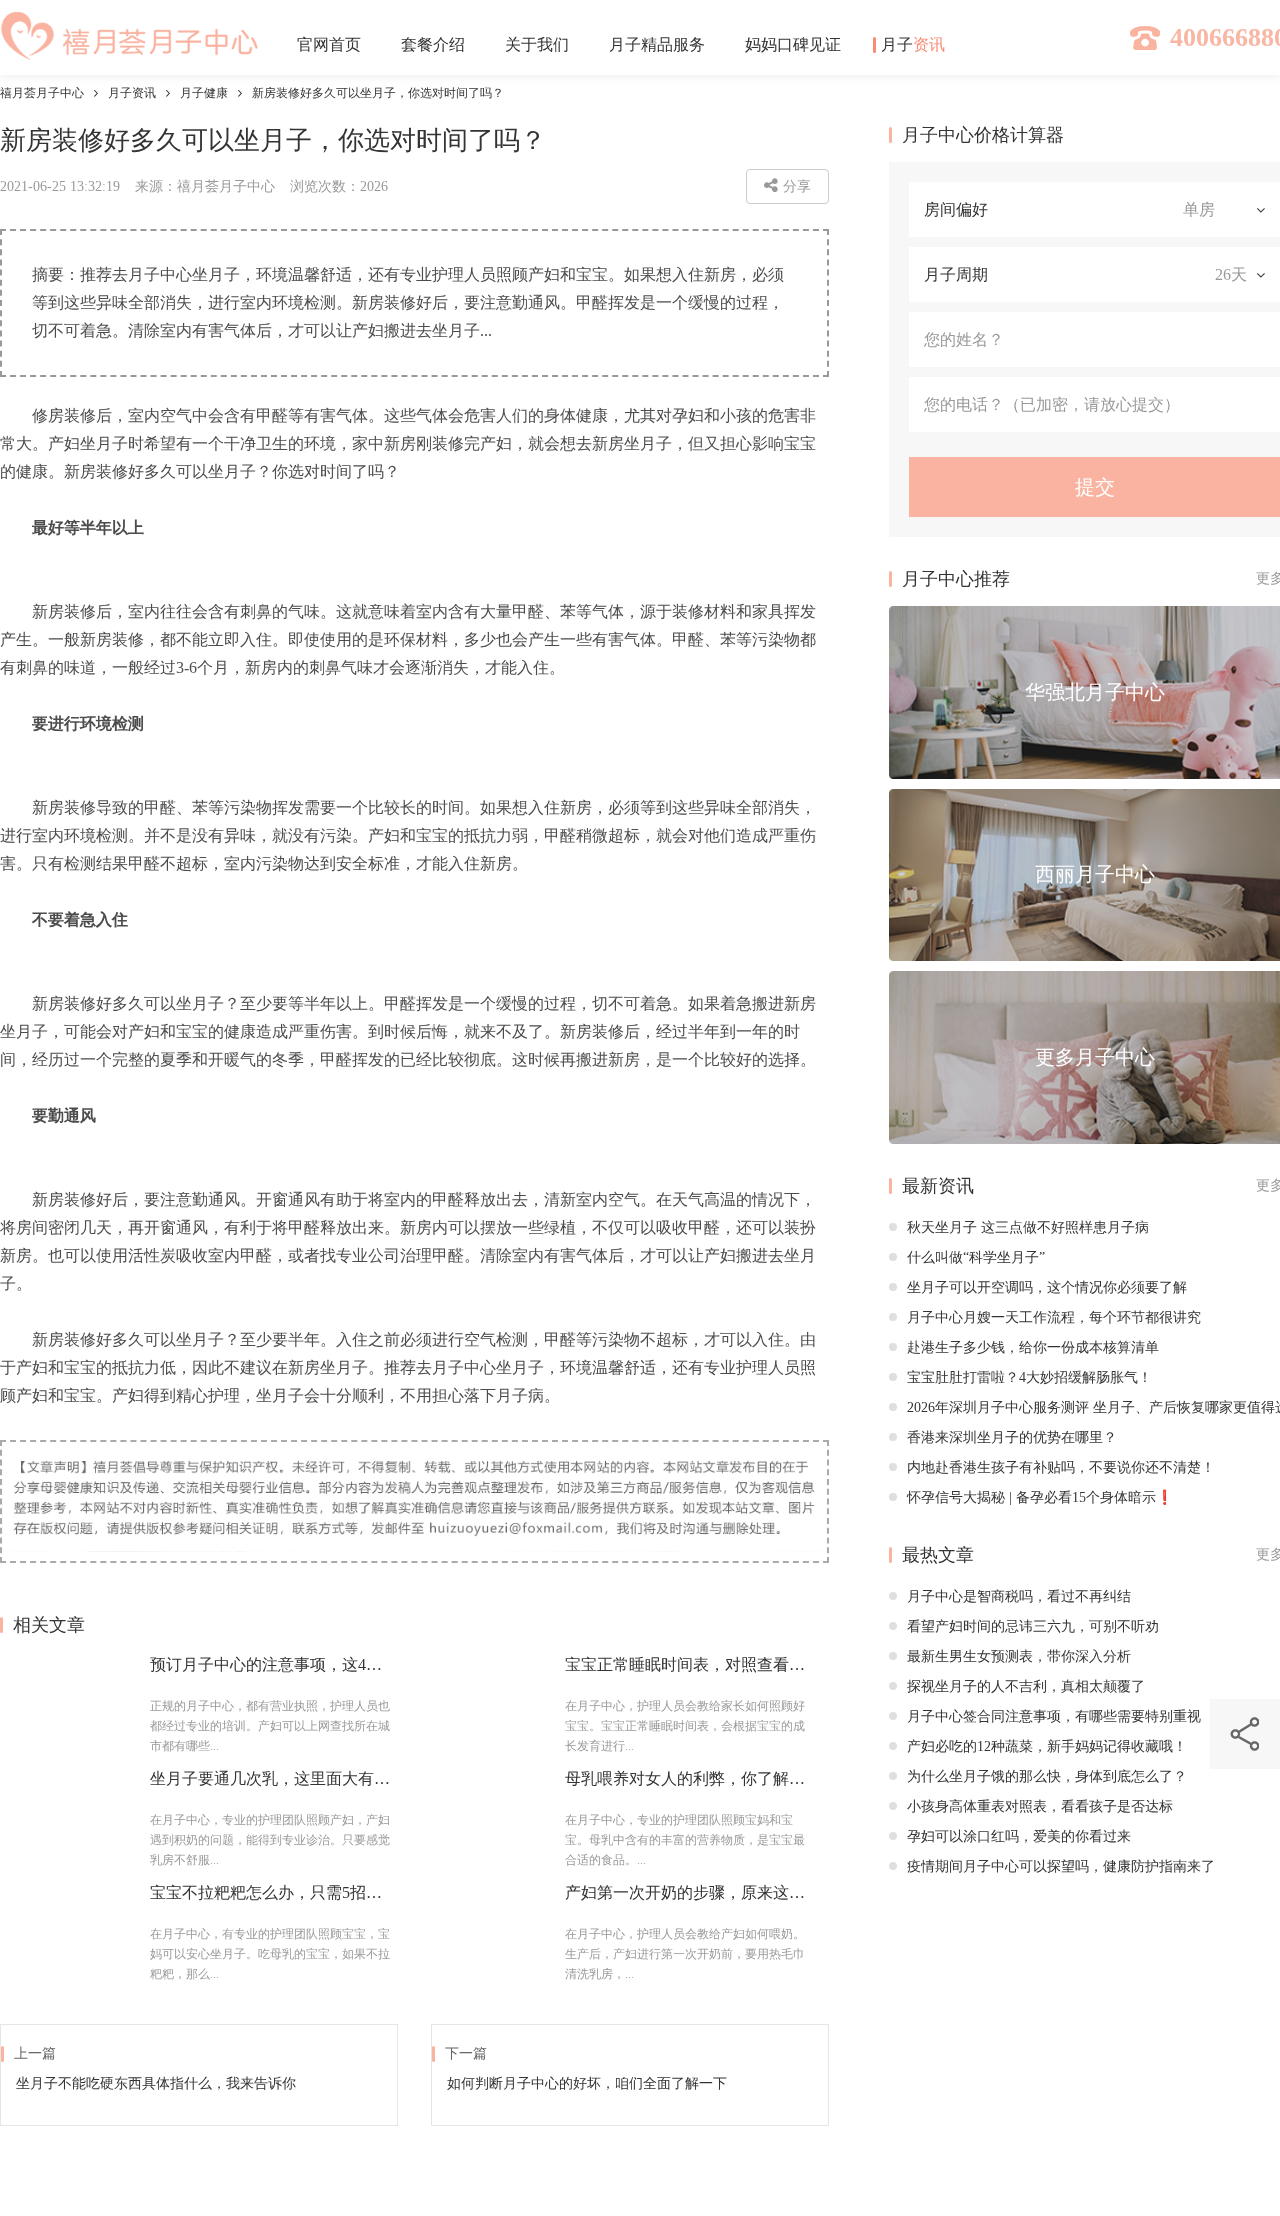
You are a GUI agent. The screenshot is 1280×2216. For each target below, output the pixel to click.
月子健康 (204, 93)
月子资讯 (132, 93)
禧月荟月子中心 (42, 93)
